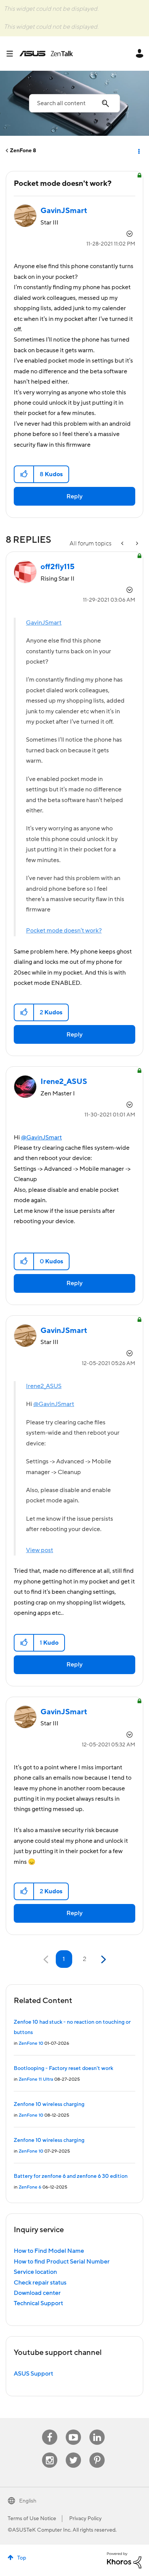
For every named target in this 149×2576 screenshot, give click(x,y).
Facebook (50, 2430)
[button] (24, 474)
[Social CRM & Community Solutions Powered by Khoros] (124, 2560)
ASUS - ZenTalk (46, 54)
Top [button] (22, 2558)
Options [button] (138, 151)
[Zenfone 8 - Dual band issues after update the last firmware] (136, 544)
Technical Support (38, 2303)
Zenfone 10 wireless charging (49, 2104)
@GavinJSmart (41, 1137)
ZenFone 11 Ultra (36, 2079)
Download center (37, 2293)
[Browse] (13, 54)
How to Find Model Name (49, 2251)
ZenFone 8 (23, 151)
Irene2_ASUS (44, 1386)
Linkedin (97, 2430)
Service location (35, 2272)
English (28, 2501)
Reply (74, 496)
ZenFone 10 (31, 2043)
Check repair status (40, 2283)
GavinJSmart (44, 623)
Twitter (74, 2453)
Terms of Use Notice (32, 2519)
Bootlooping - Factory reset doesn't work (63, 2068)
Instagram (50, 2453)
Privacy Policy (85, 2519)
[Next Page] (103, 1960)
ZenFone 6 (30, 2187)
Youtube (73, 2430)
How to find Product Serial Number (62, 2262)
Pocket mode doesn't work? (64, 931)
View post (40, 1550)
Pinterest (97, 2453)
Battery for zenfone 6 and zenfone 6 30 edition (71, 2176)
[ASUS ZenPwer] (123, 544)
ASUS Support (33, 2374)
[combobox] (74, 103)
